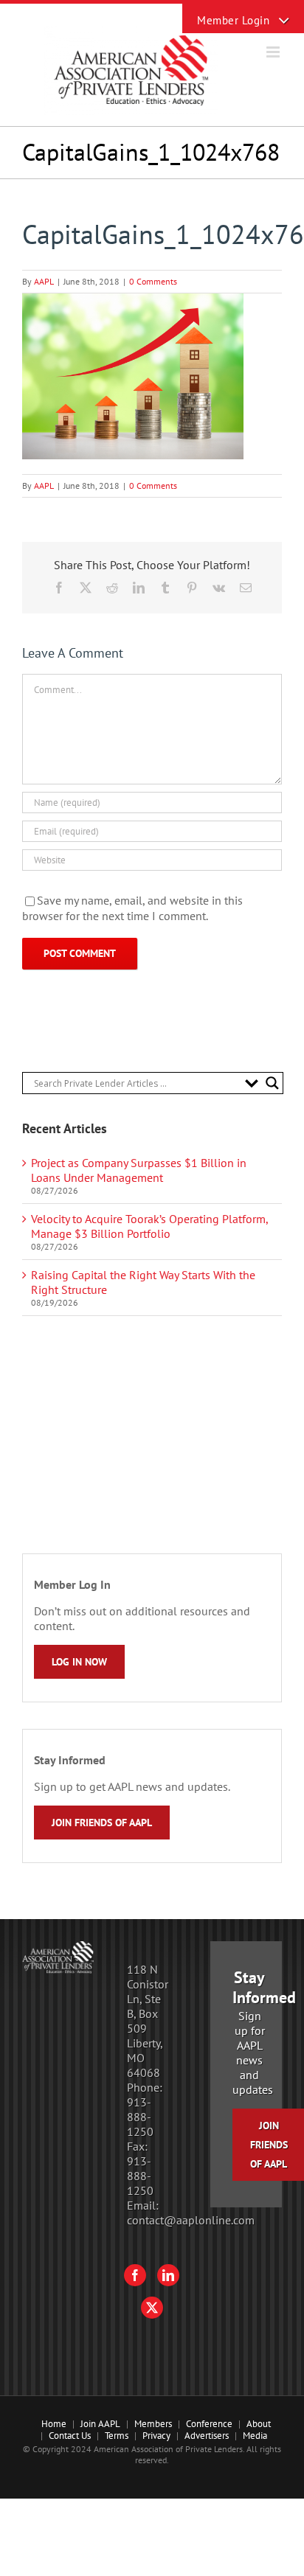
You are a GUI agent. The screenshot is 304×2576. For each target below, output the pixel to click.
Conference (209, 2424)
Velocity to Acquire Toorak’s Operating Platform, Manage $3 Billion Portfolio (149, 1226)
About (259, 2424)
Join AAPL (100, 2424)
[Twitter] (152, 2308)
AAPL (44, 281)
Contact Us (70, 2436)
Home (54, 2424)
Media (255, 2436)
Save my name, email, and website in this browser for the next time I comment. (132, 908)
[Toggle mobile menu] (274, 52)
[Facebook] (135, 2275)
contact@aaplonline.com (191, 2220)
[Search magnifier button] (272, 1083)
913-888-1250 (140, 2117)
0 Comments (153, 281)
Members (153, 2424)
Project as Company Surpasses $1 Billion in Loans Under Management (139, 1170)
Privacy (156, 2436)
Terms (117, 2436)
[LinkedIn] (168, 2275)
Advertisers (207, 2436)
